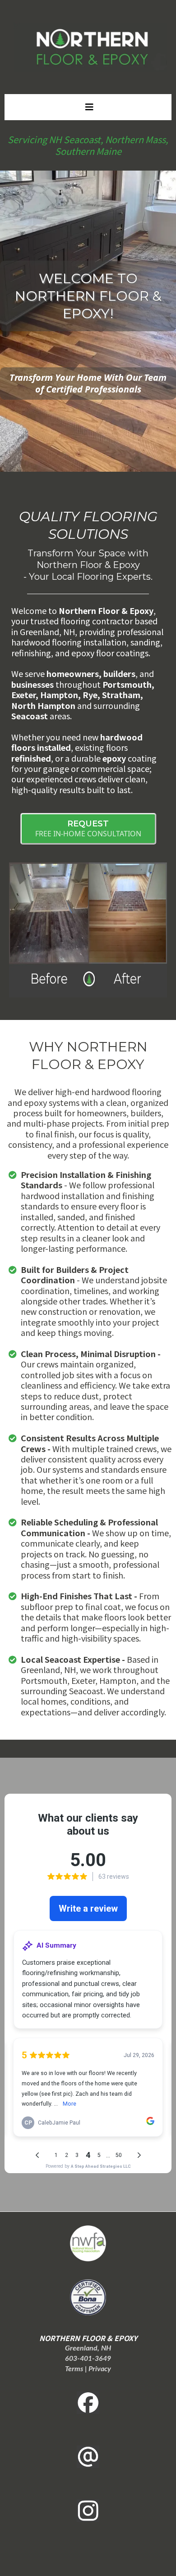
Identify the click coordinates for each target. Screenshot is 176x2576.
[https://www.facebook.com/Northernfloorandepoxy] (88, 2403)
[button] (88, 107)
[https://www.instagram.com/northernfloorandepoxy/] (88, 2511)
